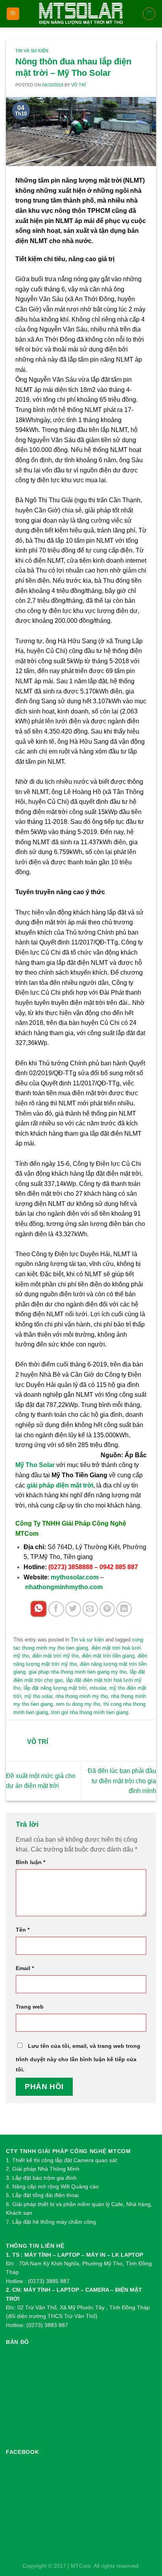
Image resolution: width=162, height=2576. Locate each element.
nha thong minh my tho (82, 1696)
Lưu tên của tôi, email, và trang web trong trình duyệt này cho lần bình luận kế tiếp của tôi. (78, 2058)
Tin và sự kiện (32, 51)
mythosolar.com (75, 1577)
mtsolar (98, 1688)
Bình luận (30, 1862)
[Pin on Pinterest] (107, 1609)
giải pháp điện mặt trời (60, 1485)
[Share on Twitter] (73, 1609)
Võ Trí (78, 85)
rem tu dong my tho (78, 1704)
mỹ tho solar (38, 1696)
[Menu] (13, 14)
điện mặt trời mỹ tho (55, 1656)
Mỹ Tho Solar (36, 1465)
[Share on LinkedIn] (124, 1609)
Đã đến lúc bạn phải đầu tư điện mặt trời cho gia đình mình (122, 1781)
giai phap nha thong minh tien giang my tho (78, 1672)
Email (25, 1968)
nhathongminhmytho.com (64, 1587)
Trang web (30, 2007)
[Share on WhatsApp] (39, 1609)
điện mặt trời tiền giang (108, 1656)
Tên (23, 1930)
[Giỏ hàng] (149, 14)
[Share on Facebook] (56, 1609)
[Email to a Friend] (90, 1609)
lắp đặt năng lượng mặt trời (55, 1688)
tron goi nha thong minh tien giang (90, 1712)
